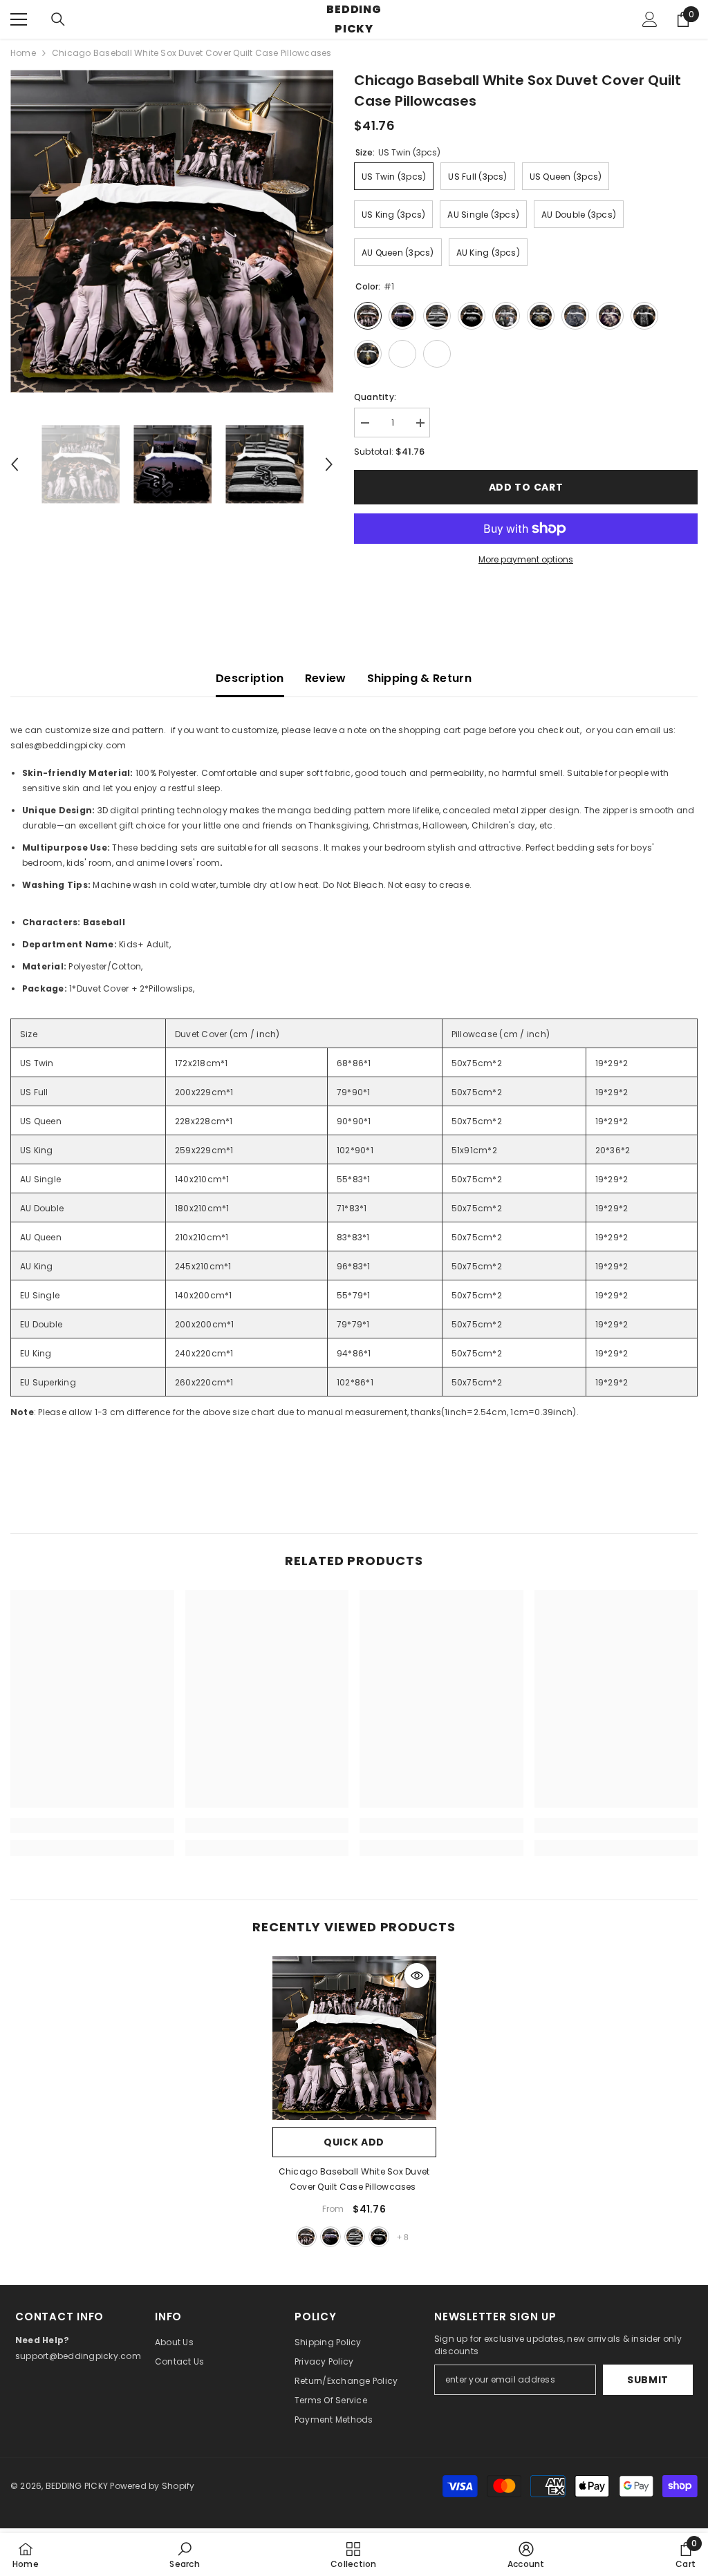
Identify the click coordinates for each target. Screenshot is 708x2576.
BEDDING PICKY (77, 2486)
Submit (648, 2380)
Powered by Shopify (152, 2486)
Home (23, 53)
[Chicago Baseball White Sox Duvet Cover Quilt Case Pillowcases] (354, 2038)
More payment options (526, 559)
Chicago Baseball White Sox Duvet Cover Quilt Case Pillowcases (354, 2179)
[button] (15, 464)
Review (326, 678)
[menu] (19, 19)
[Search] (58, 19)
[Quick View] (417, 1976)
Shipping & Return (419, 678)
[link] (92, 1826)
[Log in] (650, 19)
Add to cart (526, 487)
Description (250, 678)
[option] (172, 231)
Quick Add (354, 2142)
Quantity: (375, 397)
